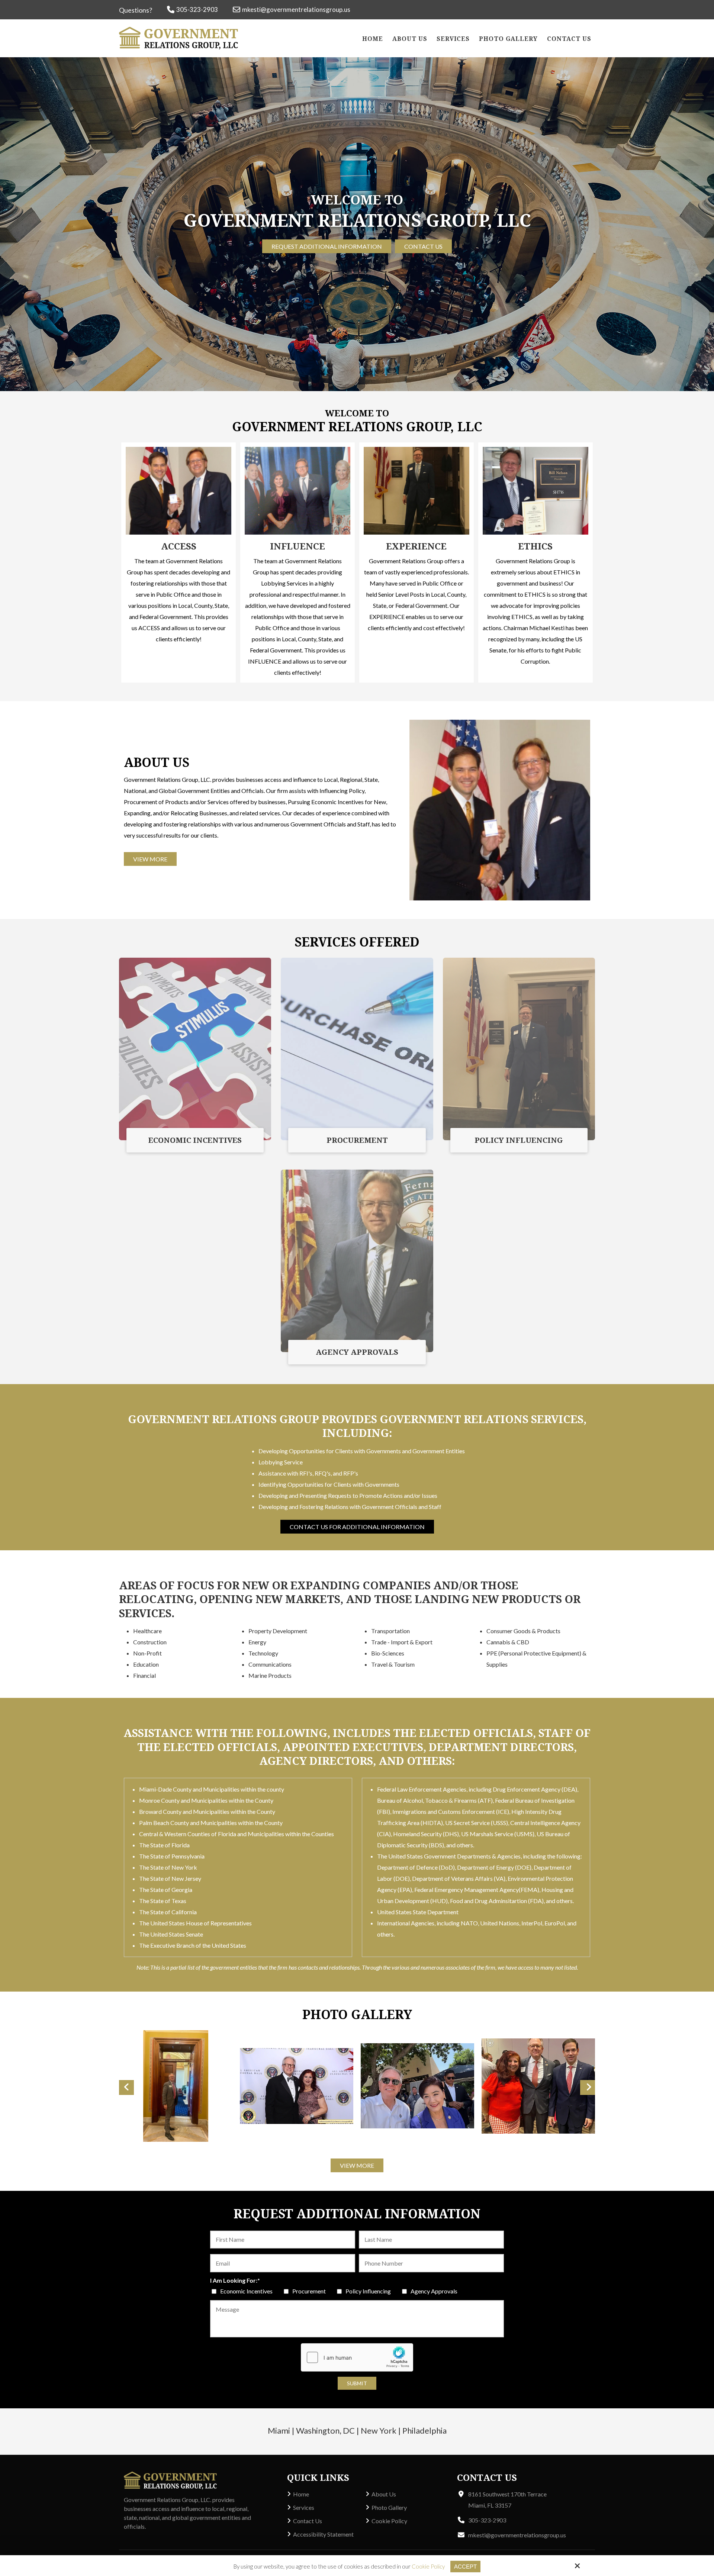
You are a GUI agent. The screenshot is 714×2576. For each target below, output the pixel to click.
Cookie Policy (428, 2566)
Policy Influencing (369, 2291)
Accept (465, 2567)
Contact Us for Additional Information (357, 1527)
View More (150, 859)
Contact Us (423, 247)
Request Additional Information (327, 247)
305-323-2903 (197, 9)
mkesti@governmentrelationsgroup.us (296, 9)
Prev (126, 2087)
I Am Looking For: (235, 2280)
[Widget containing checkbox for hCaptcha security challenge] (357, 2357)
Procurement (310, 2291)
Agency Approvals (435, 2291)
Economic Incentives (247, 2291)
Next (588, 2087)
